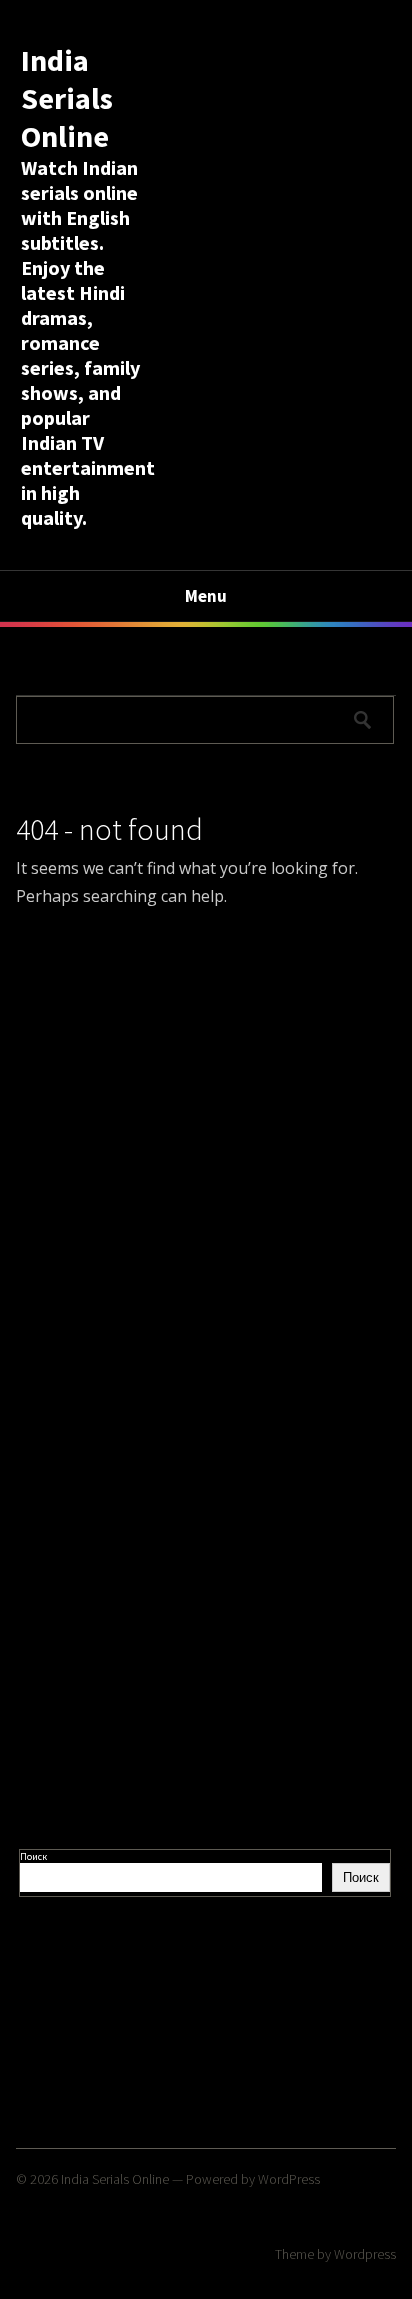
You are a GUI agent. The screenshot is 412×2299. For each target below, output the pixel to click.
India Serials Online (67, 98)
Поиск (33, 1856)
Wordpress (365, 2254)
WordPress (289, 2179)
